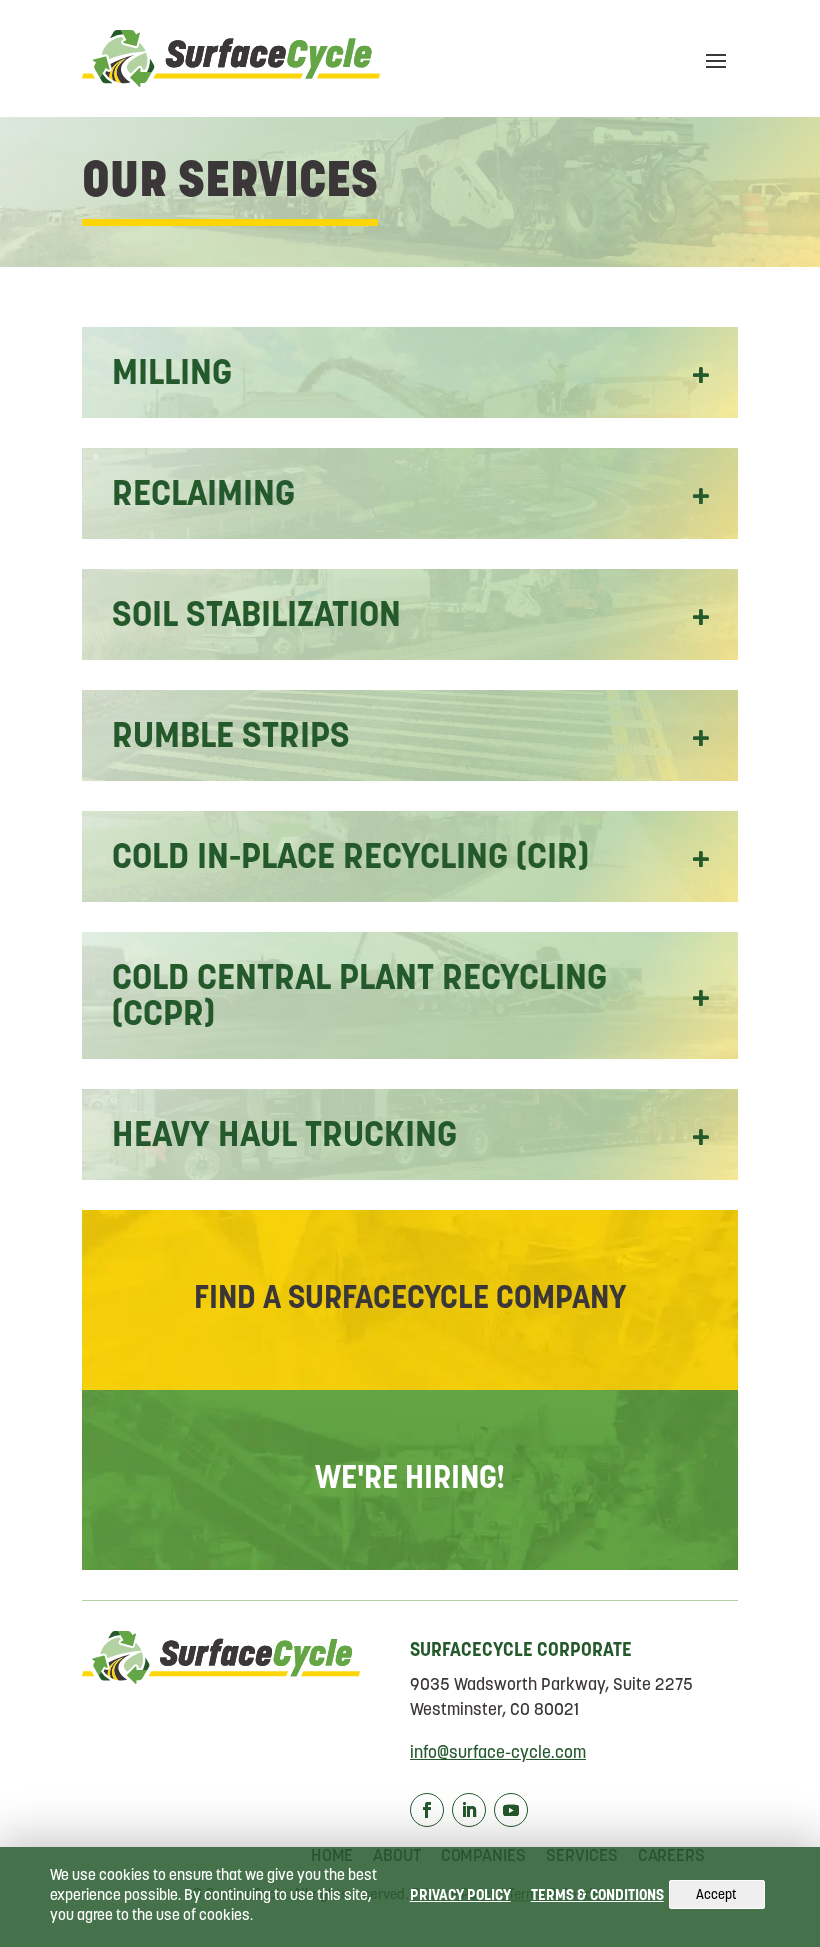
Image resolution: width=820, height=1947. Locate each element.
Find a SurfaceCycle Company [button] (410, 1300)
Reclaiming (203, 496)
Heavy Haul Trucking (284, 1137)
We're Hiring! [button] (410, 1480)
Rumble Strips (231, 738)
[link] (231, 58)
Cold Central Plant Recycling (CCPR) (359, 998)
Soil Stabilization (256, 617)
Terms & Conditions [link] (597, 1896)
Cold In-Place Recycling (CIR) (350, 859)
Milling (172, 375)
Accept (716, 1895)
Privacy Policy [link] (460, 1896)
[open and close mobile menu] (716, 59)
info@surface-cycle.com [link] (498, 1753)
